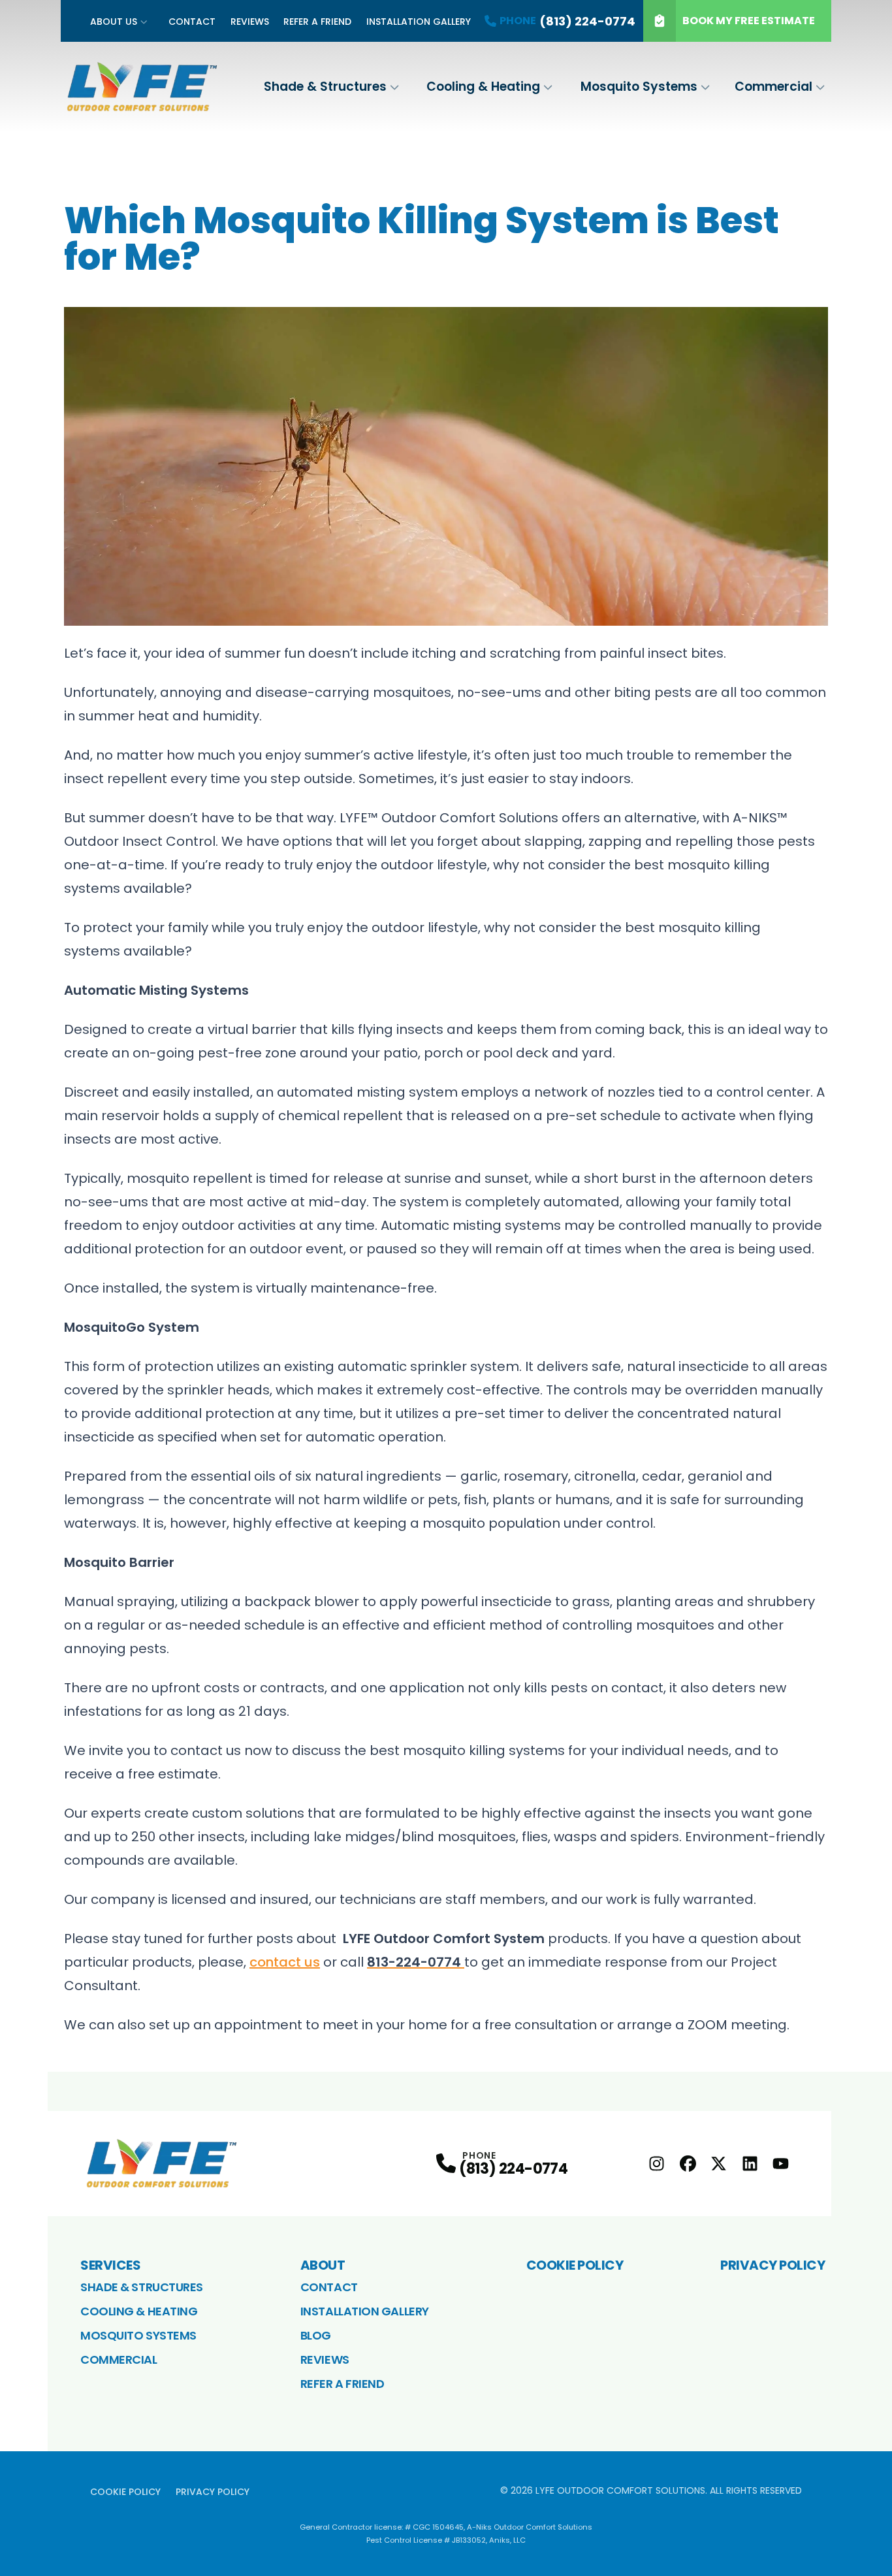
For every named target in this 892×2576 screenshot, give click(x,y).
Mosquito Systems (639, 87)
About (323, 2265)
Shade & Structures (325, 87)
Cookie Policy (575, 2265)
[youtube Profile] (781, 2164)
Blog (316, 2335)
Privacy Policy (773, 2265)
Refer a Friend (317, 22)
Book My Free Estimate (749, 21)
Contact (192, 22)
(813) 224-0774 (513, 2169)
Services (110, 2265)
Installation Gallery (419, 22)
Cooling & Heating (483, 87)
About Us (114, 22)
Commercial (773, 87)
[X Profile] (719, 2164)
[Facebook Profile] (688, 2164)
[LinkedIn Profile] (750, 2164)
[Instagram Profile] (657, 2164)
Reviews (250, 22)
